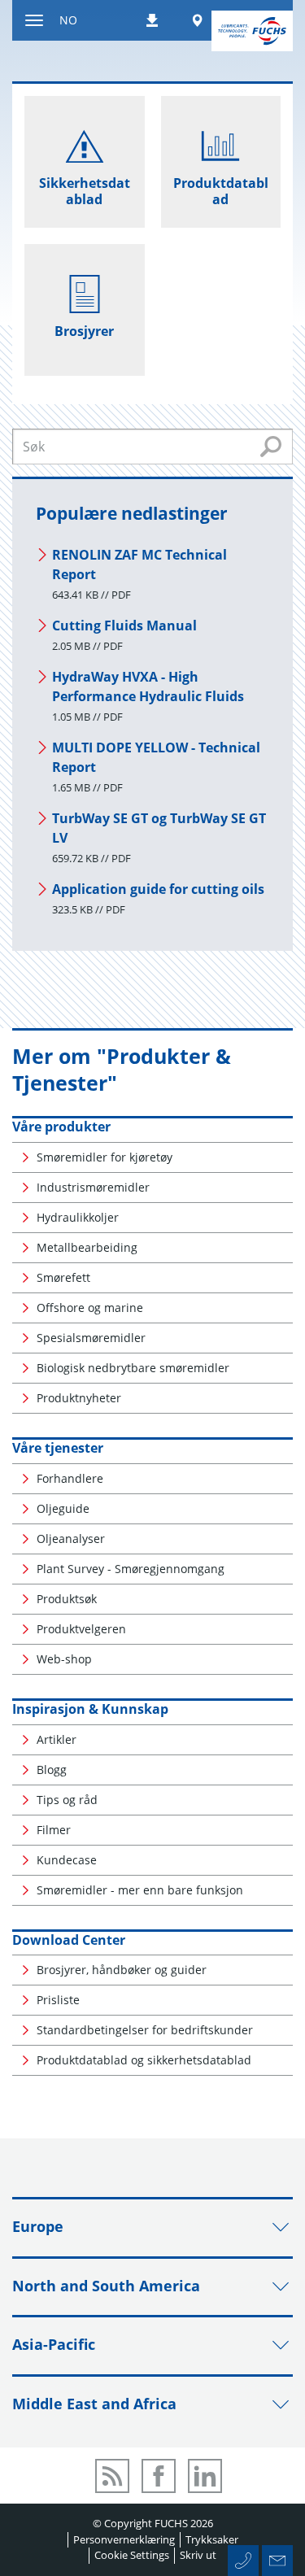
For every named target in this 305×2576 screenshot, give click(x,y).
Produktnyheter (79, 1398)
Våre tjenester (58, 1448)
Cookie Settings (132, 2555)
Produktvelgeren (81, 1629)
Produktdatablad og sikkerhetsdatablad (144, 2060)
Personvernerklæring (124, 2539)
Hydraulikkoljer (78, 1217)
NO (68, 20)
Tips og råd (67, 1800)
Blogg (52, 1770)
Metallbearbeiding (87, 1247)
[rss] (112, 2476)
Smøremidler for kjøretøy (105, 1157)
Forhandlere (70, 1478)
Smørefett (63, 1277)
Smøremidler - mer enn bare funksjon (140, 1890)
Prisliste (58, 2000)
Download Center (69, 1940)
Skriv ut (198, 2555)
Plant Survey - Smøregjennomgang (131, 1569)
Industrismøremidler (93, 1187)
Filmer (54, 1830)
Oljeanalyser (71, 1539)
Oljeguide (63, 1508)
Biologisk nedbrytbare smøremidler (133, 1368)
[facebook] (159, 2476)
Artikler (57, 1739)
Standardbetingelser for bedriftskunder (145, 2030)
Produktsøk (67, 1599)
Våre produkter (61, 1127)
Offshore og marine (90, 1308)
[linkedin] (205, 2476)
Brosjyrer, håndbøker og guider (122, 1970)
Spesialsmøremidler (91, 1338)
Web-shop (64, 1659)
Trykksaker (212, 2539)
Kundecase (67, 1860)
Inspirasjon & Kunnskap (90, 1709)
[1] (271, 447)
